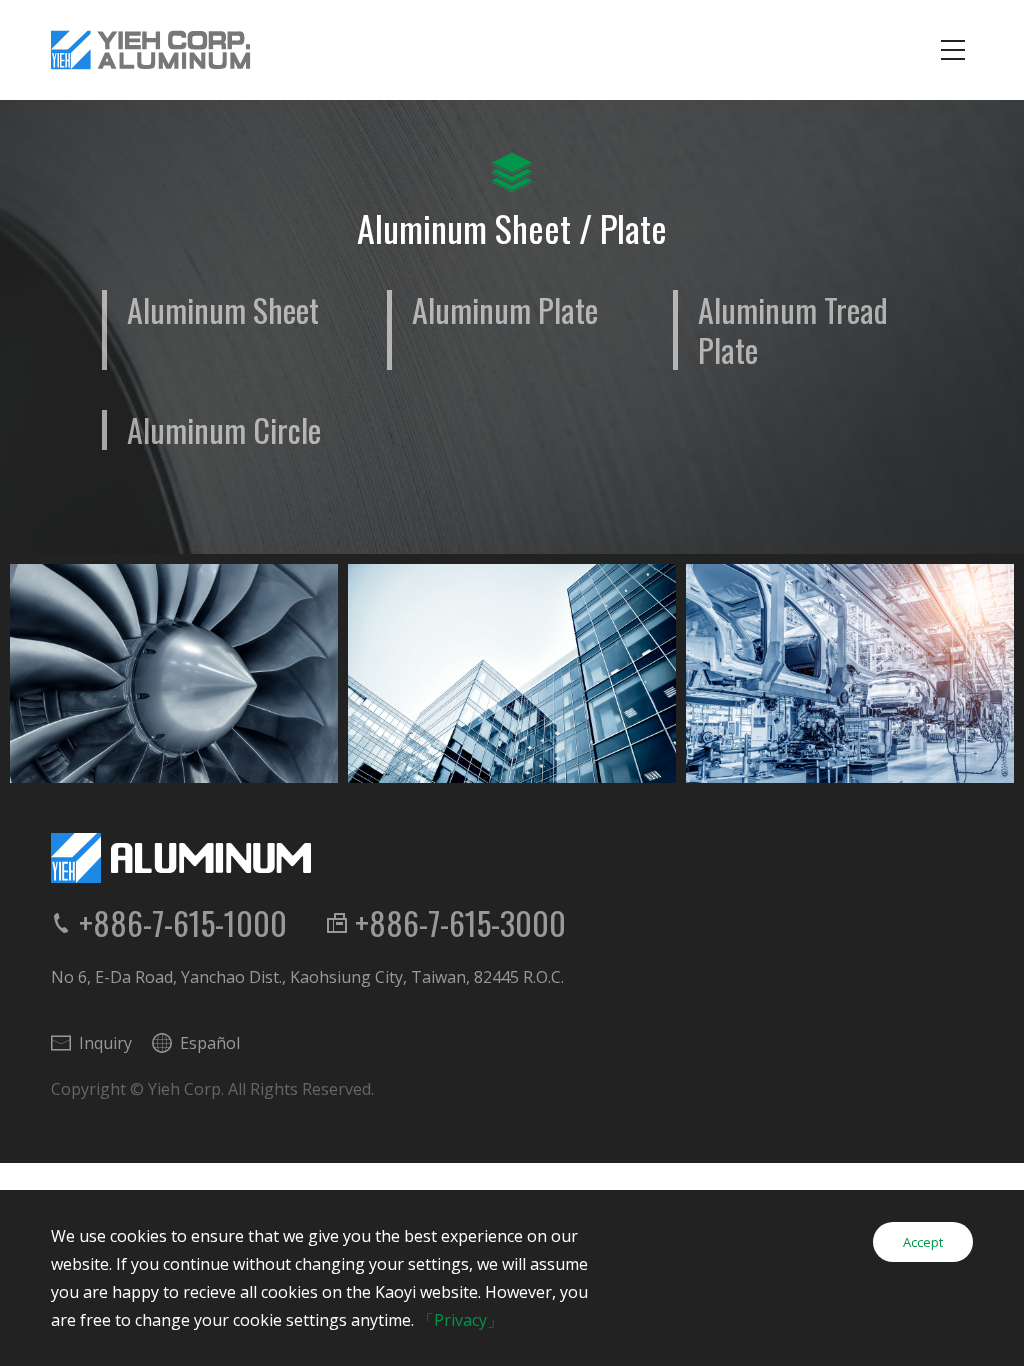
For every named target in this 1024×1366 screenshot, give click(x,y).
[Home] (151, 50)
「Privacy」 (460, 1320)
